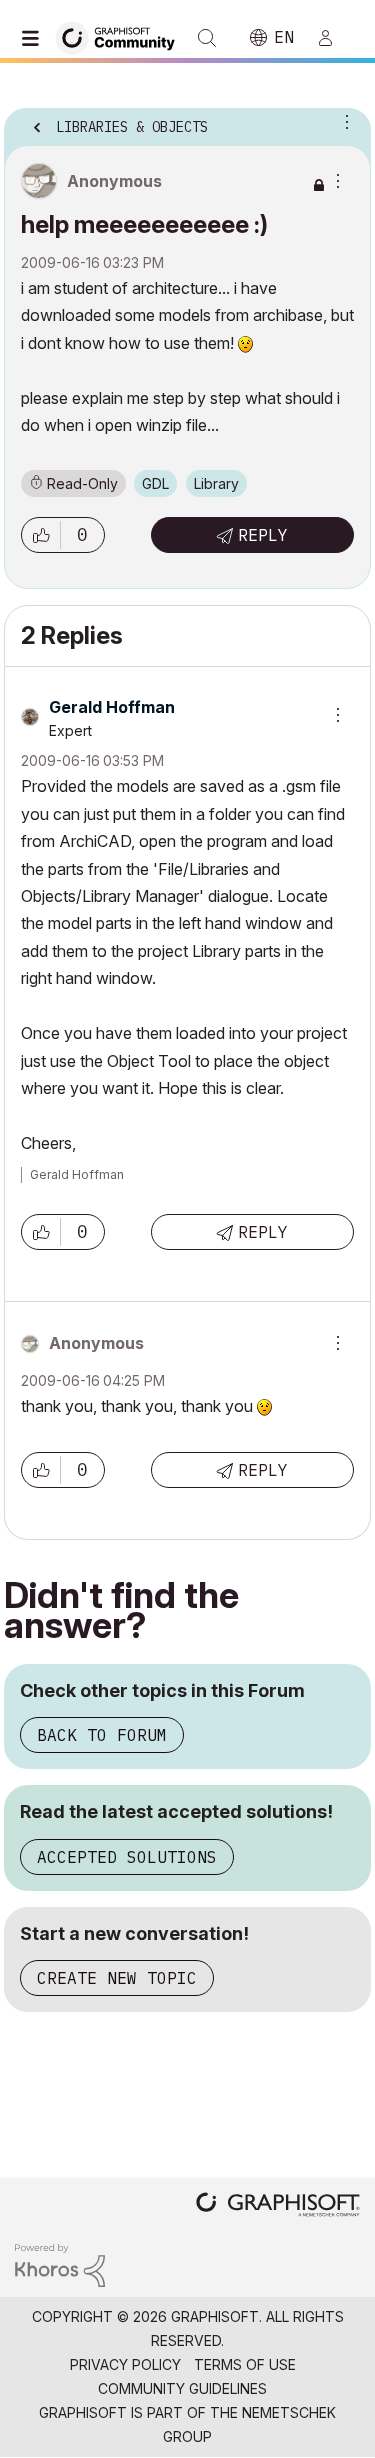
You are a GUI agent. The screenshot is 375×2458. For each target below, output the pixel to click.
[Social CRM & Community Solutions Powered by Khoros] (60, 2264)
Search (207, 38)
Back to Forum (102, 1735)
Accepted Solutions (127, 1857)
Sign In (334, 38)
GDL (155, 483)
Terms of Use (245, 2364)
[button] (41, 535)
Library (216, 483)
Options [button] (343, 121)
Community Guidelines (182, 2388)
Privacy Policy (125, 2364)
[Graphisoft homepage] (278, 2206)
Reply (263, 535)
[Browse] (35, 38)
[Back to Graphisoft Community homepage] (122, 36)
